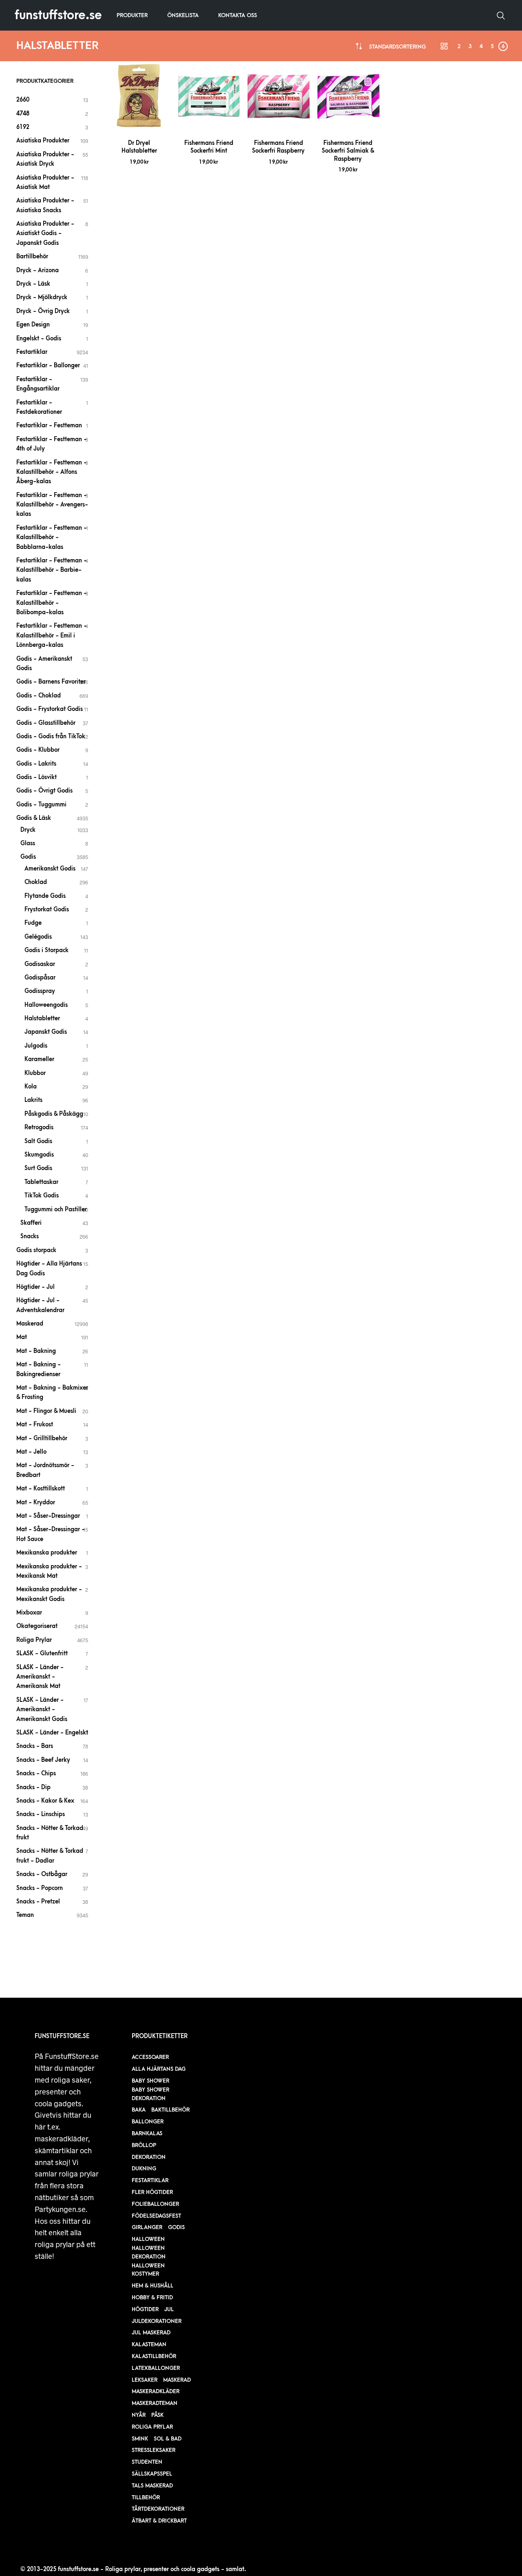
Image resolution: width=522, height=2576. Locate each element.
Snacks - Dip (33, 1787)
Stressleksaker (154, 2450)
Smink (140, 2439)
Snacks (30, 1236)
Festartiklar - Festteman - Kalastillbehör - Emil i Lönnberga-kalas (52, 635)
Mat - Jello (31, 1452)
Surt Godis (38, 1168)
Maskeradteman (155, 2403)
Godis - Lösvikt (36, 777)
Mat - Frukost (35, 1425)
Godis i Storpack (46, 950)
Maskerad (30, 1324)
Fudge (33, 923)
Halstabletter (42, 1018)
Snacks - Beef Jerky (43, 1760)
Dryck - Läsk (33, 284)
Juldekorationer (157, 2321)
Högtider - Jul (35, 1287)
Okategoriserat (37, 1626)
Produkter (132, 15)
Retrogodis (39, 1127)
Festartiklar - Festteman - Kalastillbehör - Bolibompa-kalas (52, 603)
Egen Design (33, 325)
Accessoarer (150, 2057)
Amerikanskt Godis (50, 869)
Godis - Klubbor (38, 750)
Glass (28, 843)
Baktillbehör (170, 2110)
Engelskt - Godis (39, 339)
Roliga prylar (152, 2427)
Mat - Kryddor (36, 1502)
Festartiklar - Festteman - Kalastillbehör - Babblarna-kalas (52, 537)
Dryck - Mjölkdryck (42, 297)
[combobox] (397, 47)
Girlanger (147, 2227)
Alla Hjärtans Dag (159, 2069)
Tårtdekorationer (158, 2509)
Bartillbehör (32, 256)
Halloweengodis (46, 1005)
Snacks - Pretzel (38, 1902)
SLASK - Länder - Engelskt (52, 1733)
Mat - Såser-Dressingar (48, 1516)
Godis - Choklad (39, 696)
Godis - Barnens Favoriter (51, 682)
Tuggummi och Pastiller (56, 1209)
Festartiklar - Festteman (49, 425)
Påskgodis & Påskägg (54, 1114)
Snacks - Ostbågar (42, 1874)
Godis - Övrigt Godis (44, 791)
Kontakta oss (238, 15)
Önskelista (183, 15)
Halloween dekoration (149, 2252)
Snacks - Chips (36, 1773)
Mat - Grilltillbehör (42, 1438)
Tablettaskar (41, 1182)
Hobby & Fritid (152, 2297)
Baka (139, 2110)
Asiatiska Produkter (43, 141)
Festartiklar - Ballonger (48, 365)
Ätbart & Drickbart (159, 2521)
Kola (31, 1087)
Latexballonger (156, 2368)
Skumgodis (39, 1155)
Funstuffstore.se (58, 15)
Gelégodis (38, 937)
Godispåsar (40, 978)
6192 (23, 127)
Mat (22, 1337)
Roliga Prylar (34, 1640)
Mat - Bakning (36, 1351)
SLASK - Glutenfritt (42, 1653)
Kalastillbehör (154, 2356)
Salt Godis (38, 1141)
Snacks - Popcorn (40, 1888)
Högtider (145, 2309)
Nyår (139, 2415)
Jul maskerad (151, 2333)
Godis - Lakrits (36, 764)
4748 (23, 114)
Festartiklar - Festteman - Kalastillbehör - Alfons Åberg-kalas (52, 472)
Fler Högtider (152, 2192)
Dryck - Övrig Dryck (43, 311)
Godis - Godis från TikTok (51, 736)
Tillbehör (146, 2497)
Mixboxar (29, 1613)
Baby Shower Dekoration (150, 2094)
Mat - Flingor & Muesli (46, 1411)
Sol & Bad (168, 2439)
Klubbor (35, 1073)
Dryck (28, 830)
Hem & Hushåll (153, 2286)
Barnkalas (147, 2133)
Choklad (36, 882)
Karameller (39, 1059)
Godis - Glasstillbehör (46, 723)
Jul (169, 2309)
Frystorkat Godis (47, 909)
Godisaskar (40, 964)
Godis (28, 857)
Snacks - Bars (35, 1746)
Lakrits (33, 1100)
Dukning (144, 2169)
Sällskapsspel (152, 2474)
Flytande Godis (45, 896)
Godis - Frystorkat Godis (50, 709)
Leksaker (145, 2380)
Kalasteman (149, 2344)
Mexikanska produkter (47, 1553)
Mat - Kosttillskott (41, 1489)
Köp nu (139, 121)
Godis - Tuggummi (41, 805)
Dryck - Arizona (38, 270)
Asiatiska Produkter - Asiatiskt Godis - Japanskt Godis (45, 233)
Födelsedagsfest (156, 2216)
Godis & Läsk (34, 818)
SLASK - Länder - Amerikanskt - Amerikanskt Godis (42, 1710)
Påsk (157, 2415)
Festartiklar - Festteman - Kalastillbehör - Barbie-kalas (52, 570)
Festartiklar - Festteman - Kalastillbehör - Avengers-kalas (52, 505)
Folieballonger (155, 2204)
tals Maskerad (152, 2486)
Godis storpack (36, 1250)
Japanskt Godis (46, 1032)
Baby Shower (150, 2081)
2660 (23, 100)
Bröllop (144, 2145)
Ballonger (148, 2122)
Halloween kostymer (148, 2270)
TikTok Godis (42, 1196)
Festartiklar (32, 352)
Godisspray (40, 991)
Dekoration (149, 2157)
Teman (25, 1915)
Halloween (148, 2239)
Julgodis (36, 1046)
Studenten (147, 2462)
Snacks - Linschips (41, 1814)
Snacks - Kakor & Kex (45, 1801)
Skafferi (31, 1223)
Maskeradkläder (156, 2391)
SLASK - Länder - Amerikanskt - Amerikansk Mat (40, 1677)
